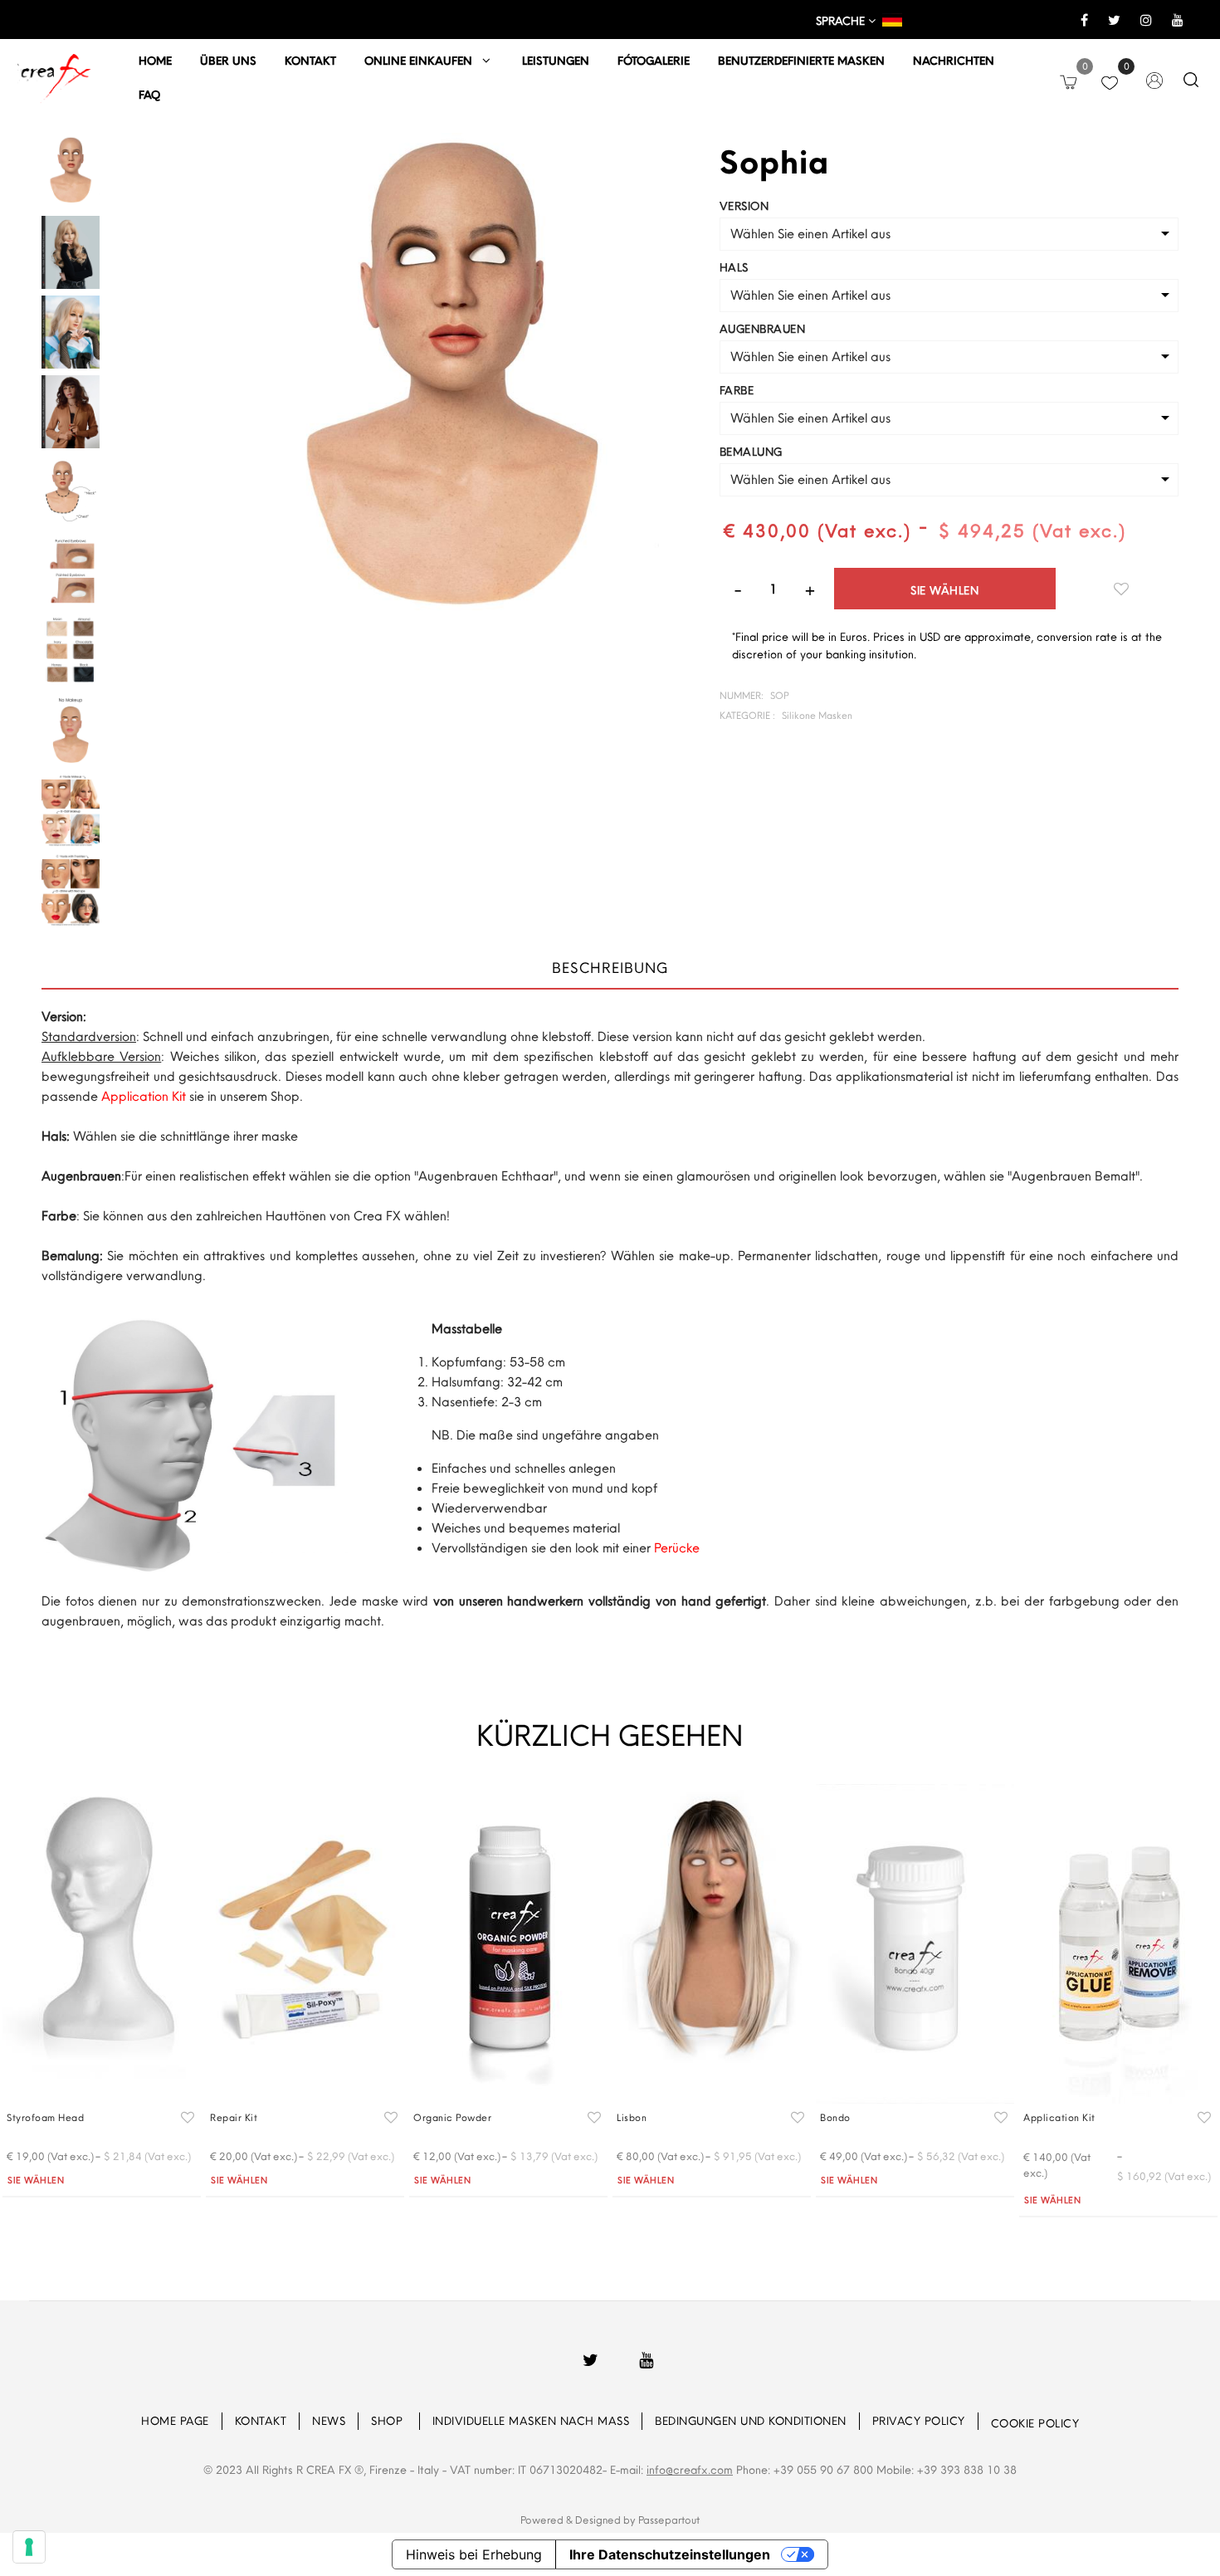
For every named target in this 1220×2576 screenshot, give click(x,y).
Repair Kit (234, 2117)
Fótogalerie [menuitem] (654, 61)
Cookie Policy (1035, 2423)
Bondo (835, 2117)
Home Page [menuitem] (175, 2421)
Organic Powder (452, 2117)
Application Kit (1059, 2117)
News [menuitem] (329, 2421)
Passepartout (669, 2520)
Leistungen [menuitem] (556, 61)
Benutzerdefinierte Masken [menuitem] (801, 61)
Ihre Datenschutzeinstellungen (670, 2554)
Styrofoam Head (45, 2117)
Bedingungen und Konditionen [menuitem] (751, 2421)
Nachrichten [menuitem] (954, 61)
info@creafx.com (690, 2470)
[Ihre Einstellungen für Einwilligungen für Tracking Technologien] (29, 2547)
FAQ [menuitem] (149, 95)
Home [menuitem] (155, 61)
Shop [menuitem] (389, 2421)
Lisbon (632, 2117)
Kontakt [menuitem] (310, 61)
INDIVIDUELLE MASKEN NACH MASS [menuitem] (531, 2421)
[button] (451, 391)
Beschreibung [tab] (610, 968)
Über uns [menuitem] (228, 61)
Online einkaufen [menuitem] (423, 61)
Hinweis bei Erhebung (474, 2554)
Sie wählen (944, 590)
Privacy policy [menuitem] (919, 2421)
